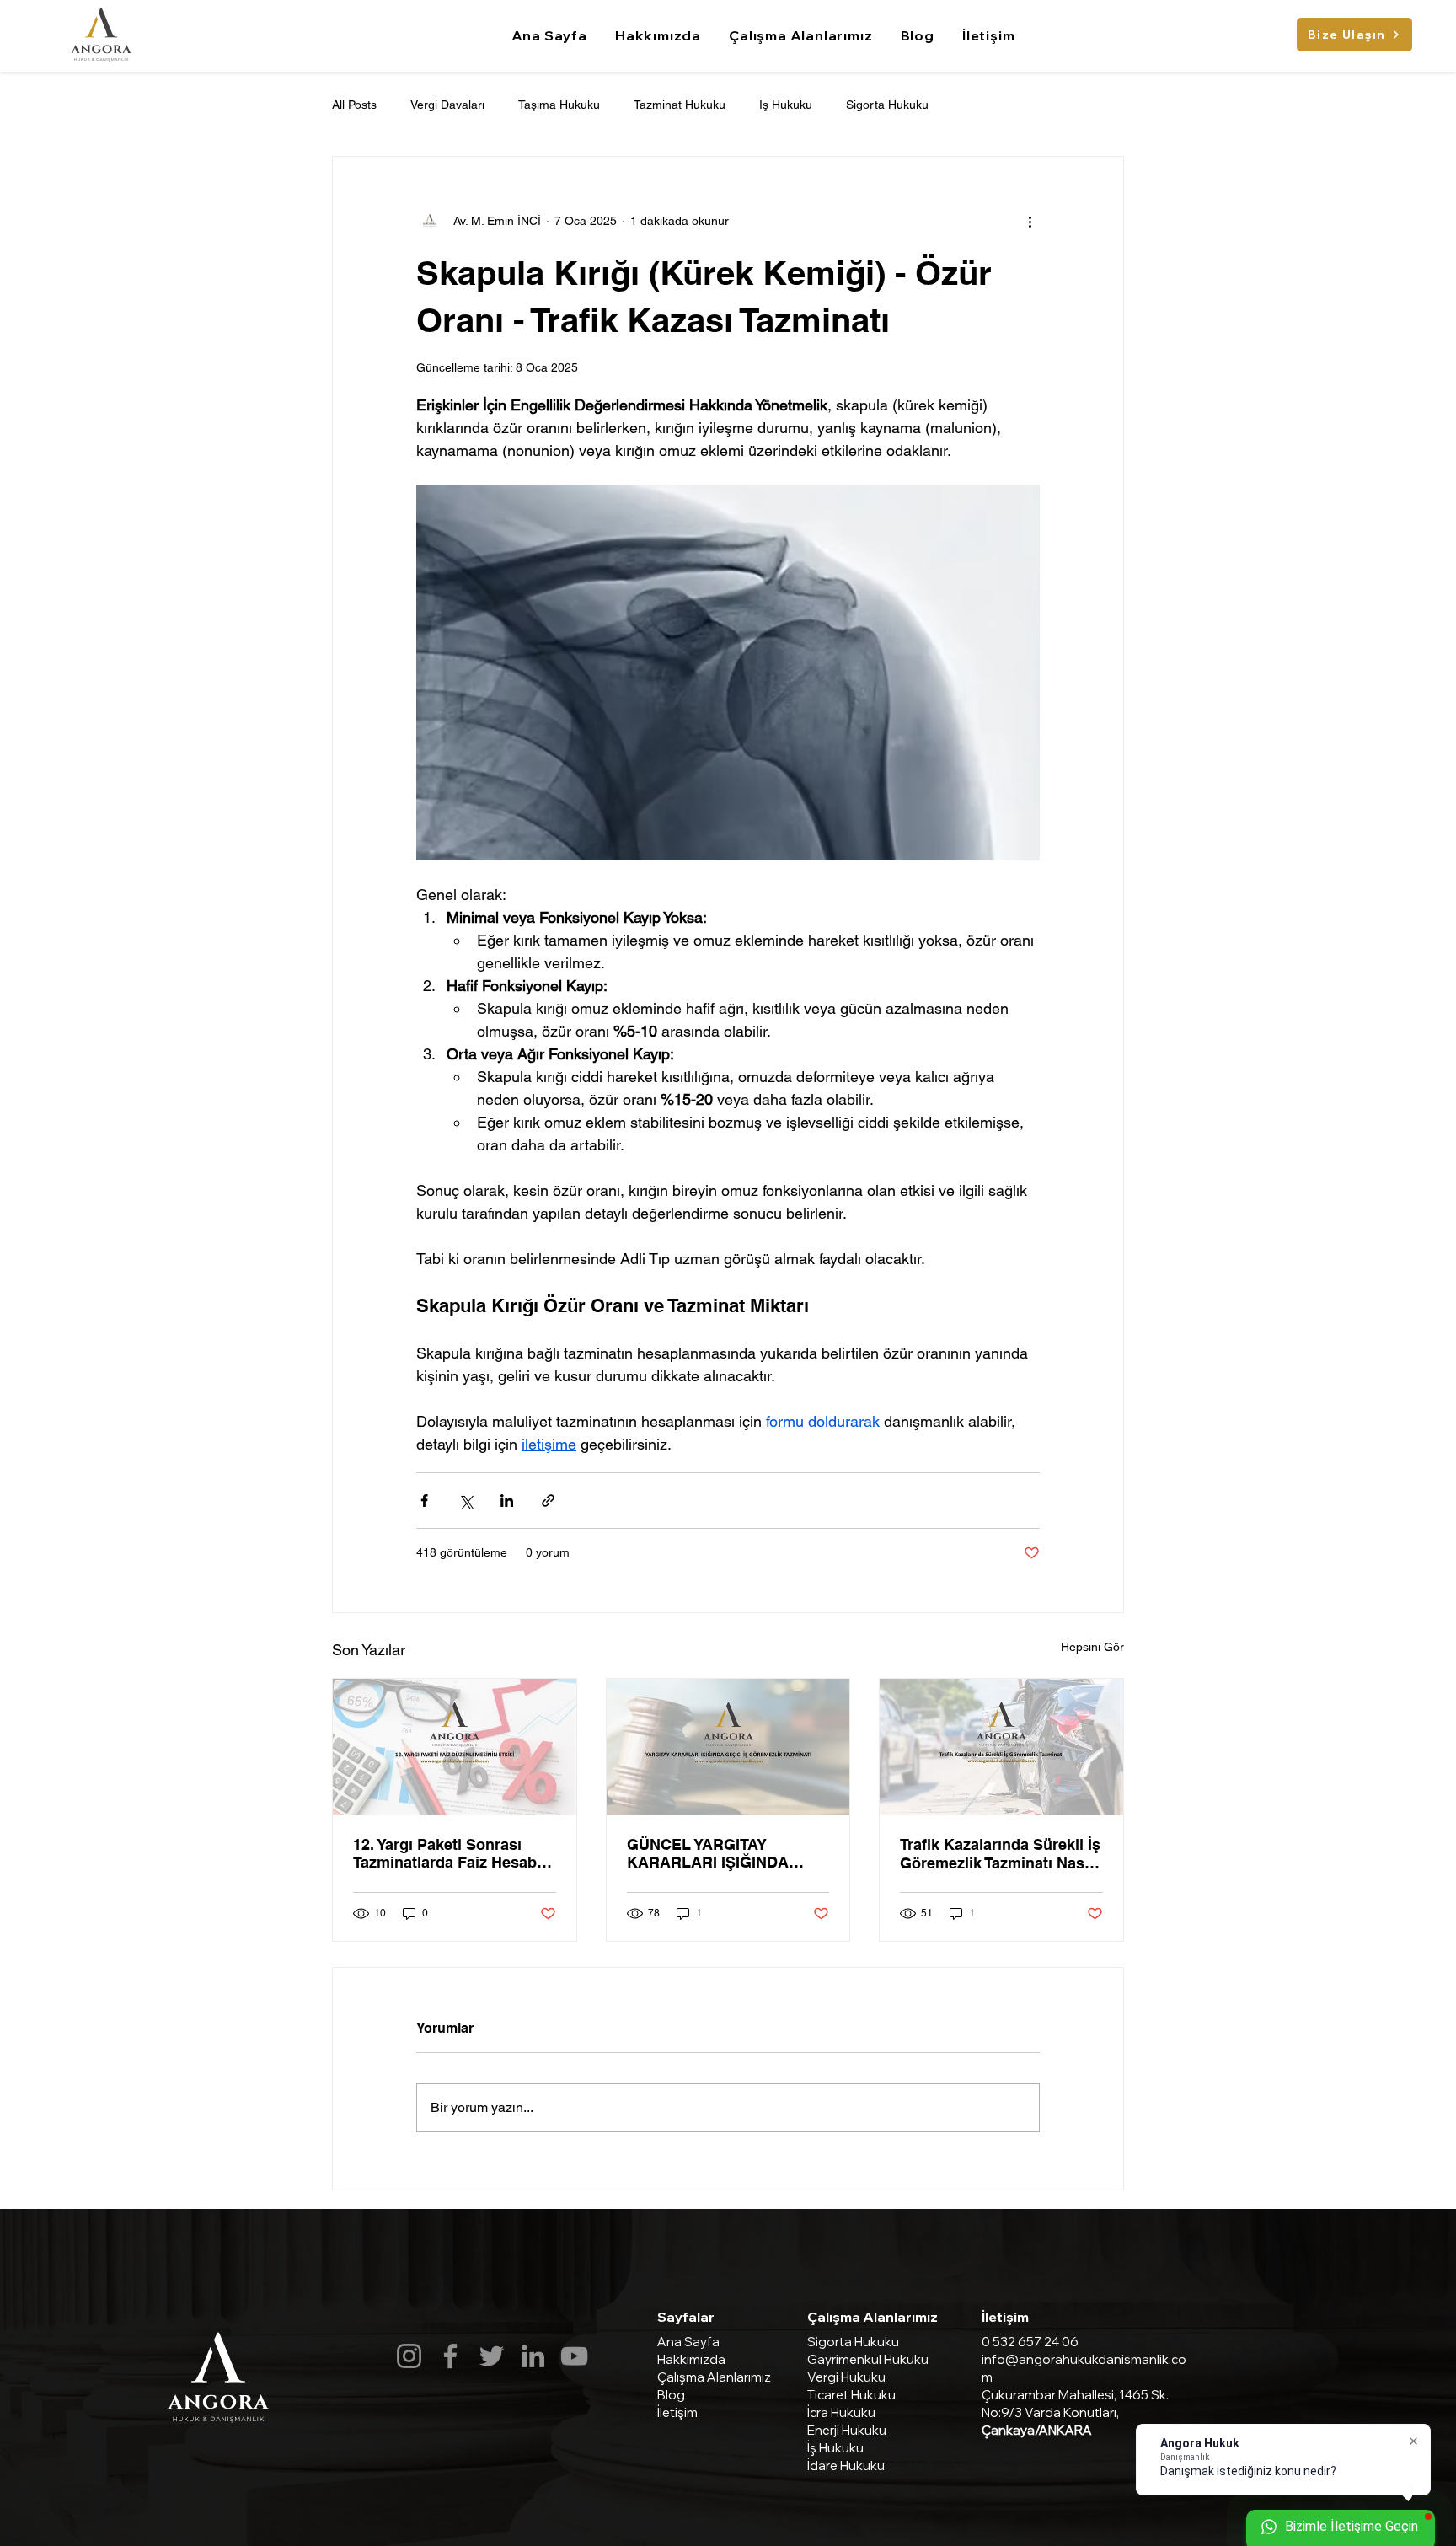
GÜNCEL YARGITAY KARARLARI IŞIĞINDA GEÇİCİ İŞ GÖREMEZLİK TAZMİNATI (715, 1854)
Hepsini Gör (1092, 1647)
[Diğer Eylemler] (1030, 221)
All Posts (354, 105)
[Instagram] (409, 2356)
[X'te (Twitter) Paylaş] (466, 1501)
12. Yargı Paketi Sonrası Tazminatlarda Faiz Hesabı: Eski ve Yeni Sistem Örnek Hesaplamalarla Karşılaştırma (450, 1853)
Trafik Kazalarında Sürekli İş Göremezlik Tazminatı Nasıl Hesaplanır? (1000, 1854)
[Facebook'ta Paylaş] (424, 1501)
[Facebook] (450, 2356)
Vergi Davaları (447, 105)
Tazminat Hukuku (680, 105)
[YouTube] (574, 2356)
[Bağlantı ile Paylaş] (548, 1501)
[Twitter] (492, 2356)
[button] (801, 35)
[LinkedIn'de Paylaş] (507, 1501)
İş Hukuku (786, 105)
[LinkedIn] (533, 2356)
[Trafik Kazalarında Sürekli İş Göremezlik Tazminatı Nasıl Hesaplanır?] (1001, 1747)
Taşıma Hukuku (559, 105)
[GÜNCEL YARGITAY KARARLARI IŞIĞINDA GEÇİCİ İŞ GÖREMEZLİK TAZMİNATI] (728, 1747)
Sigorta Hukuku (887, 105)
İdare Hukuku (846, 2466)
